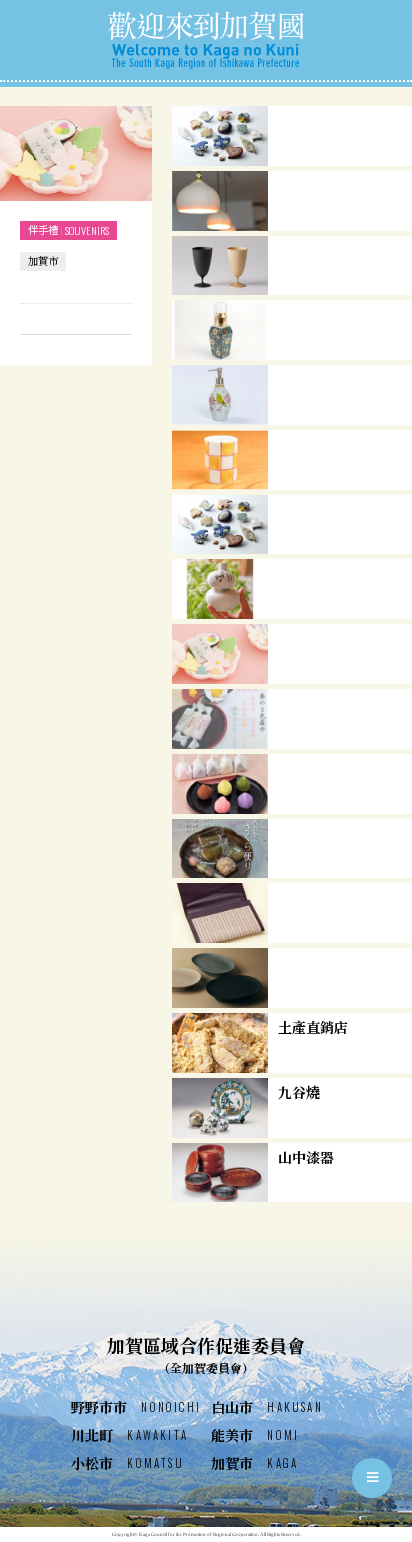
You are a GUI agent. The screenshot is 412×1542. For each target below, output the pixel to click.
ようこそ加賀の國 (206, 40)
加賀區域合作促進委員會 (206, 1354)
